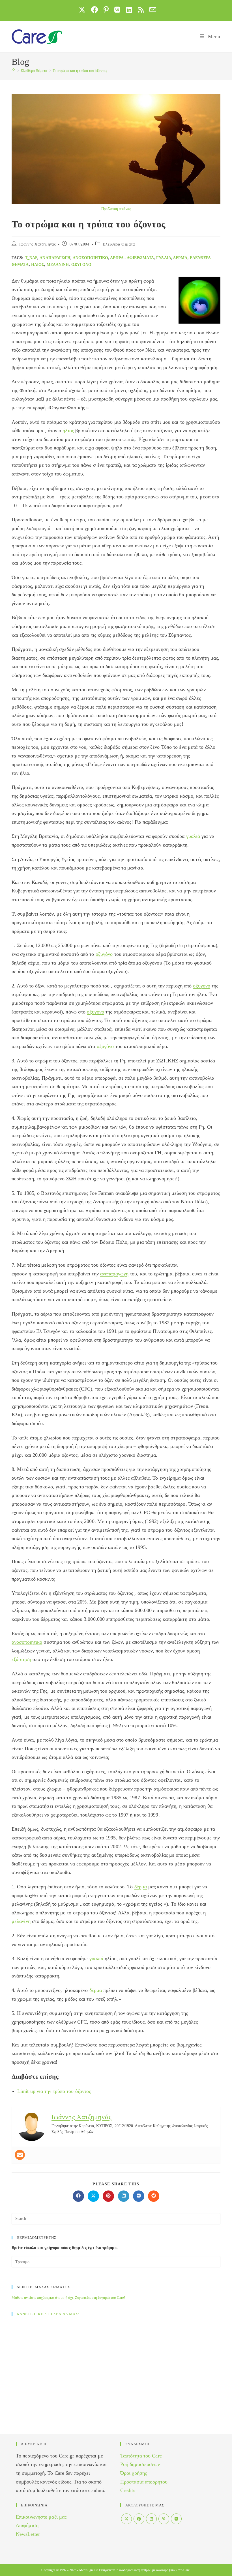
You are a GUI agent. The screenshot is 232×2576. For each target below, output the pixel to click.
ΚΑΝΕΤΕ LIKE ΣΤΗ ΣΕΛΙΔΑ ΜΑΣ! (48, 2314)
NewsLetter (28, 2534)
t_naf (31, 258)
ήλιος (38, 265)
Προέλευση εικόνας (116, 209)
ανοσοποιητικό (90, 258)
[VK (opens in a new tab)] (117, 10)
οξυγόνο (81, 265)
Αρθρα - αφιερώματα (132, 258)
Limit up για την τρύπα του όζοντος (54, 2091)
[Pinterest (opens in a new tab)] (106, 10)
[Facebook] (139, 2519)
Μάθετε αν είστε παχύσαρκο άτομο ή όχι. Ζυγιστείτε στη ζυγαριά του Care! (68, 2298)
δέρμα (180, 258)
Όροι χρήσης (134, 2473)
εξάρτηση (21, 1659)
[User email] (20, 2155)
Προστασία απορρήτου (144, 2482)
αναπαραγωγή (55, 258)
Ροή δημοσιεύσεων (140, 2464)
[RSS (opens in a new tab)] (141, 10)
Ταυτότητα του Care (141, 2456)
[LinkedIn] (151, 2519)
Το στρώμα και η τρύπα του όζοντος (80, 71)
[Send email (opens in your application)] (151, 10)
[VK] (176, 2519)
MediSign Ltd (89, 2570)
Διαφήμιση (27, 2525)
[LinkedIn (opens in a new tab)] (129, 10)
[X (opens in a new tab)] (82, 10)
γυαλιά (164, 258)
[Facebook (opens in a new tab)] (94, 10)
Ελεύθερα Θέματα (119, 244)
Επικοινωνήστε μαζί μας (41, 2517)
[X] (126, 2519)
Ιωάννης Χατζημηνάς (38, 244)
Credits (128, 2490)
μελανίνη (58, 265)
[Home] (13, 71)
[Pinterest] (164, 2519)
